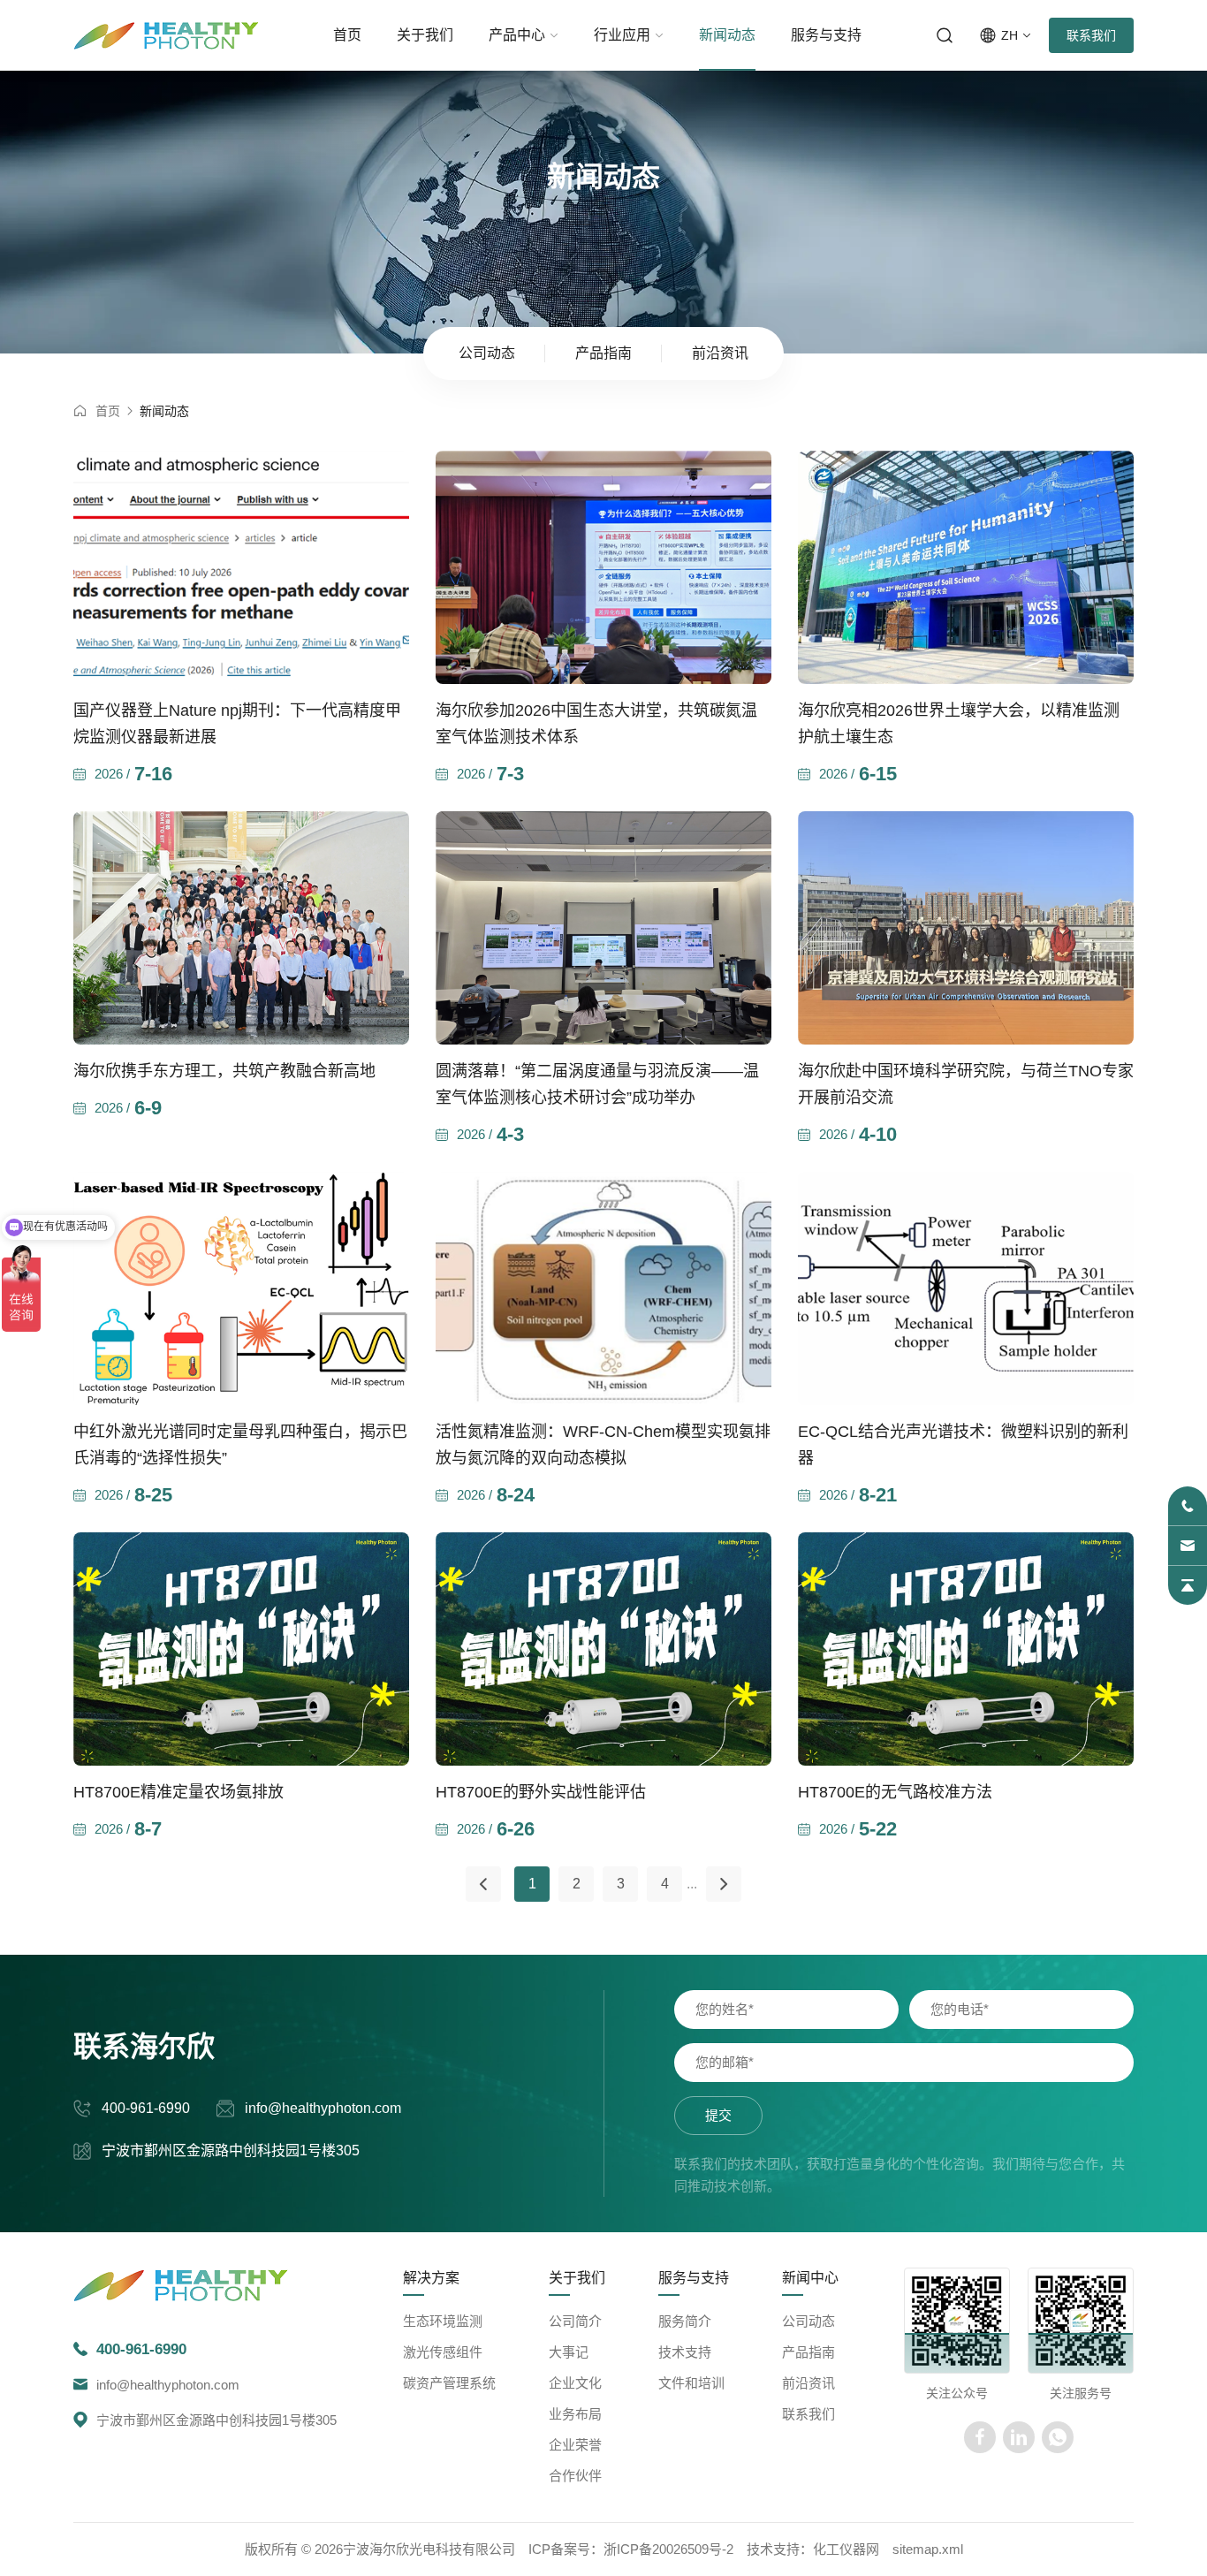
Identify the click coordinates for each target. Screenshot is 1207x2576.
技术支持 (685, 2352)
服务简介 (685, 2321)
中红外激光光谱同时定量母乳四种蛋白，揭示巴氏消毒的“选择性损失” (240, 1445)
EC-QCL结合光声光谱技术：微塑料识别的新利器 (963, 1445)
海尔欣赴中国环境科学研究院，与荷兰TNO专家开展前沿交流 (966, 1084)
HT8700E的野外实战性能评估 (541, 1792)
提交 (718, 2115)
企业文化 (575, 2383)
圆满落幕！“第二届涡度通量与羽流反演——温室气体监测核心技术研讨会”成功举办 (597, 1084)
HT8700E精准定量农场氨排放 (178, 1792)
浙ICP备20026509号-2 (668, 2549)
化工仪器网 (846, 2549)
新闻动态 (727, 35)
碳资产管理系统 (449, 2383)
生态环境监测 (443, 2321)
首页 (347, 35)
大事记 (569, 2352)
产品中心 (517, 35)
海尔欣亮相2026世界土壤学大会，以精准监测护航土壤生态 (959, 724)
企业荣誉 (575, 2445)
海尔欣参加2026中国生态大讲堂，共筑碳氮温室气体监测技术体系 (596, 724)
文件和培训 (691, 2383)
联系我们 (1091, 35)
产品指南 (808, 2352)
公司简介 (575, 2321)
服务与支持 (826, 35)
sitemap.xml (928, 2549)
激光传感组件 (443, 2352)
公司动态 (808, 2321)
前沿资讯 (808, 2383)
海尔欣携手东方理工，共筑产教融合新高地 (224, 1071)
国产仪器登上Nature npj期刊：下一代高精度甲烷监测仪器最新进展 (237, 724)
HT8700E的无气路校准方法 (895, 1792)
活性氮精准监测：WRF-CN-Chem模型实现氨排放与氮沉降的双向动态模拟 (603, 1445)
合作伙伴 (575, 2476)
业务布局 (575, 2414)
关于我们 (425, 35)
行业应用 (622, 35)
